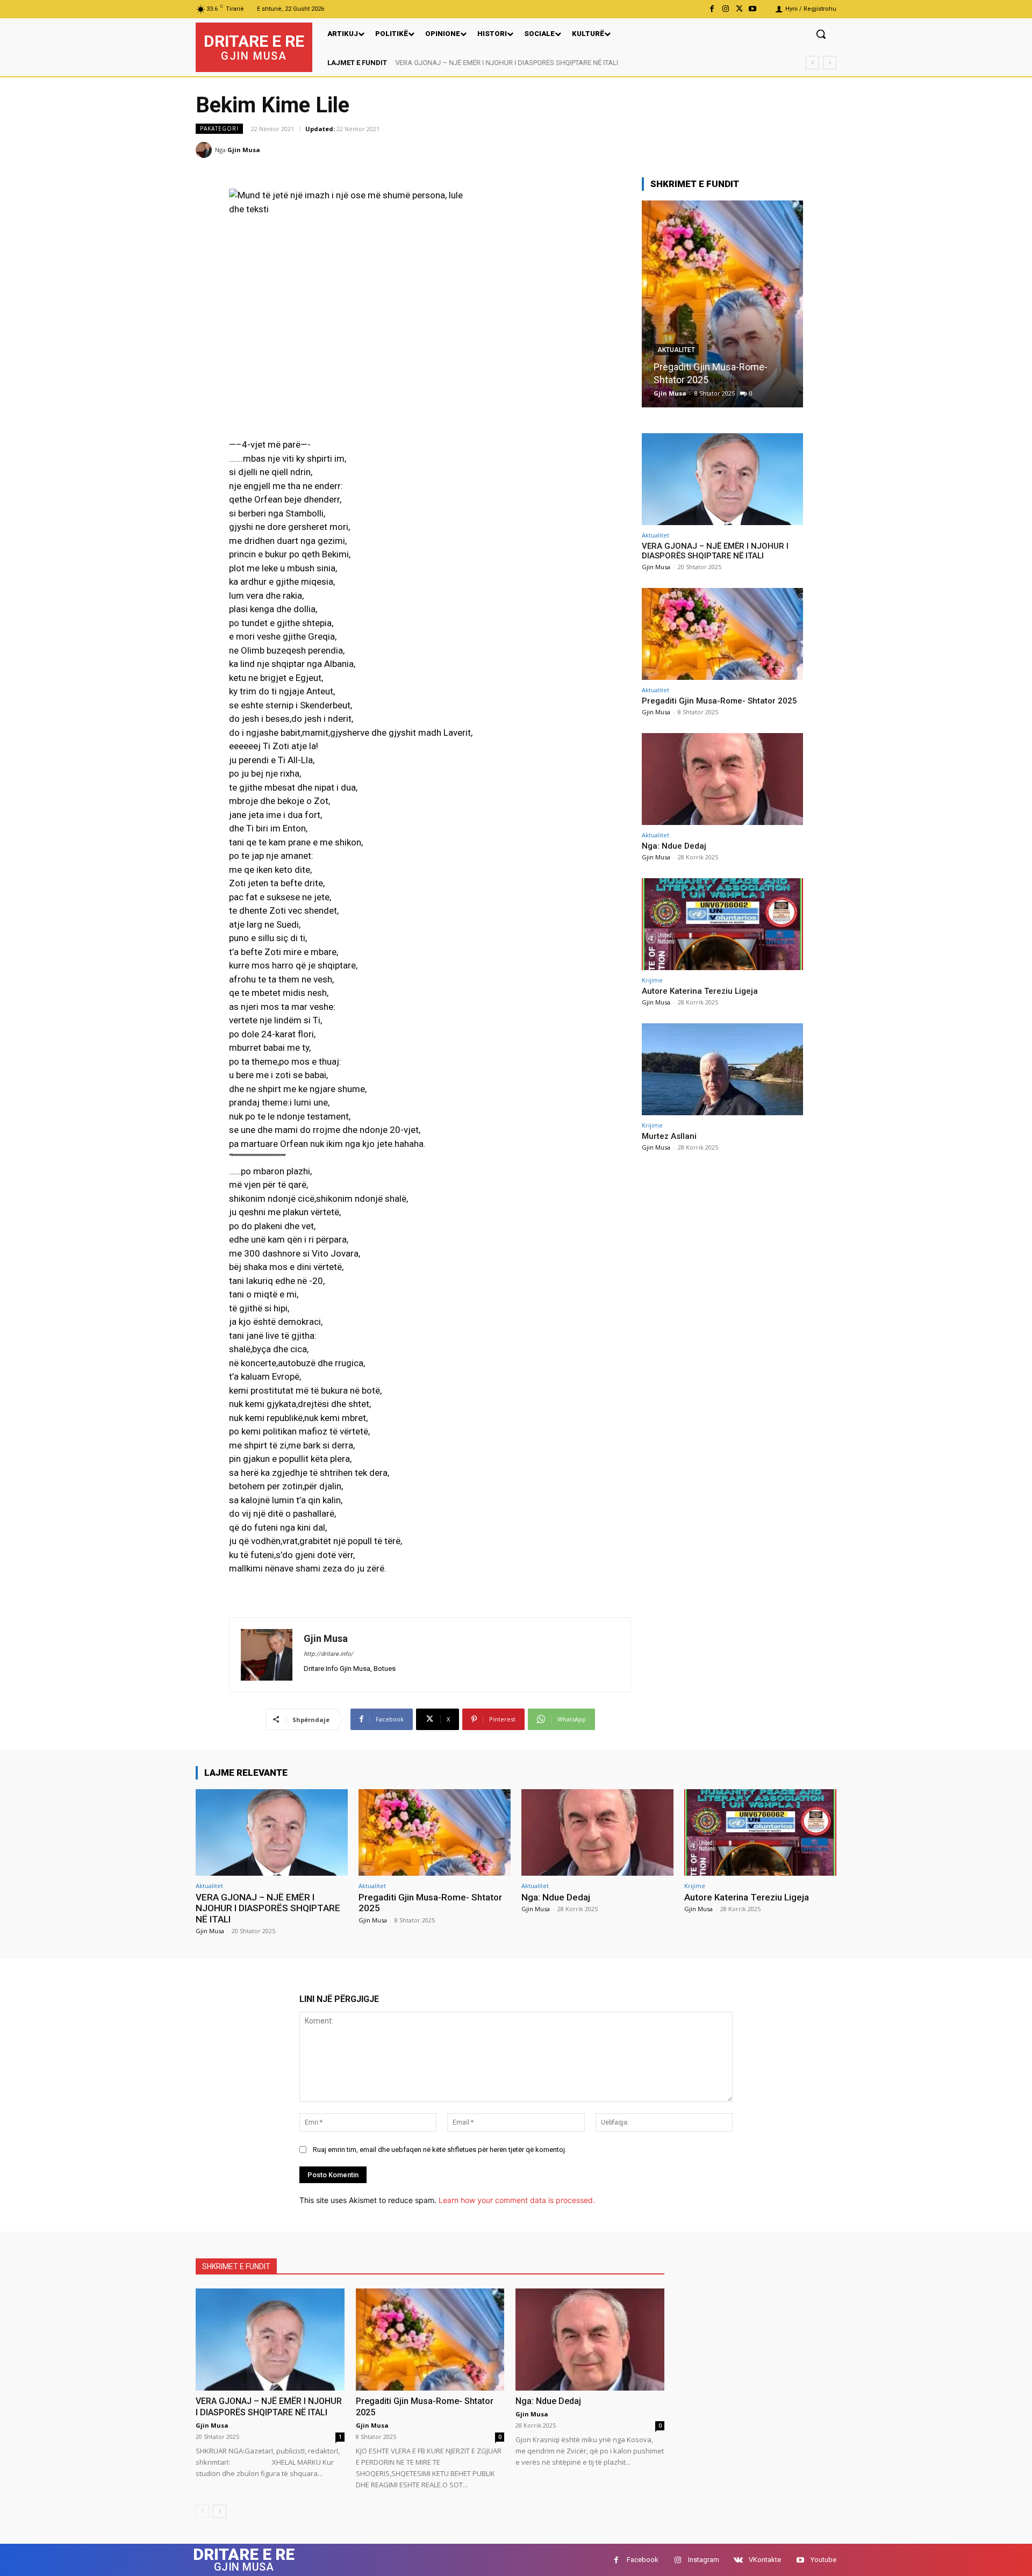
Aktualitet (676, 363)
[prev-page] (202, 2511)
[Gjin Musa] (205, 150)
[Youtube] (753, 9)
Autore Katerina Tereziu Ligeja (700, 991)
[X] (739, 9)
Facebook (643, 2560)
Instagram (704, 2560)
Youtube (823, 2560)
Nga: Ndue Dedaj (689, 380)
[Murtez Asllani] (722, 1069)
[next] (830, 63)
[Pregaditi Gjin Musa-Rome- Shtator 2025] (722, 634)
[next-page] (220, 2511)
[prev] (812, 63)
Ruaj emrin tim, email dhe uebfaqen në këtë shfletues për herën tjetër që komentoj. (440, 2150)
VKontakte (765, 2560)
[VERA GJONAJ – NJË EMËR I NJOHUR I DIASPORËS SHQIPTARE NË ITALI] (722, 479)
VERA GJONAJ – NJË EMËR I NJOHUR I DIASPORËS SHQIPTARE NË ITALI (507, 63)
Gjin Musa (244, 150)
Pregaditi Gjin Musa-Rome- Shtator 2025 (719, 701)
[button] (821, 34)
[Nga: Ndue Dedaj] (722, 304)
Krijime (652, 980)
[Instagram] (725, 9)
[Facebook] (712, 9)
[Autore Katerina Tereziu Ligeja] (722, 924)
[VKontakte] (738, 2560)
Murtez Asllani (669, 1136)
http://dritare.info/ (328, 1654)
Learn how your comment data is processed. (517, 2200)
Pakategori (219, 128)
